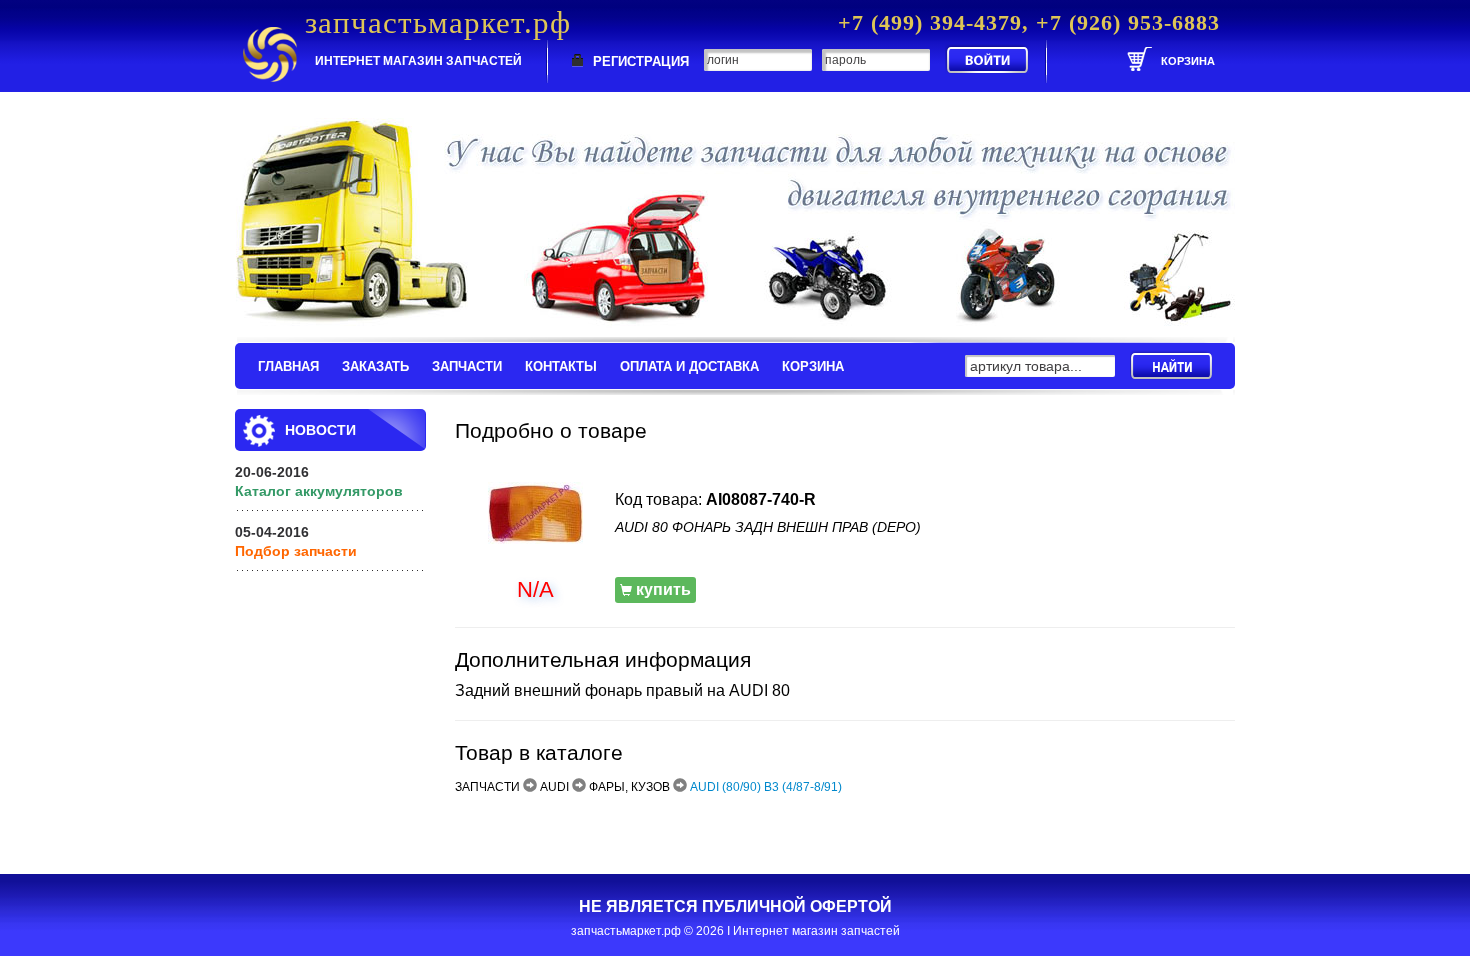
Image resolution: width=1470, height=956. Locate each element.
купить (661, 589)
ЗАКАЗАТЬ (375, 366)
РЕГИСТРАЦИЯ (641, 61)
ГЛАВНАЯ (288, 366)
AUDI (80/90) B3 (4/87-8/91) (766, 787)
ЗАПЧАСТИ (467, 366)
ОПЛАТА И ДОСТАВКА (689, 366)
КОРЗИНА (813, 366)
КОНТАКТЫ (561, 366)
